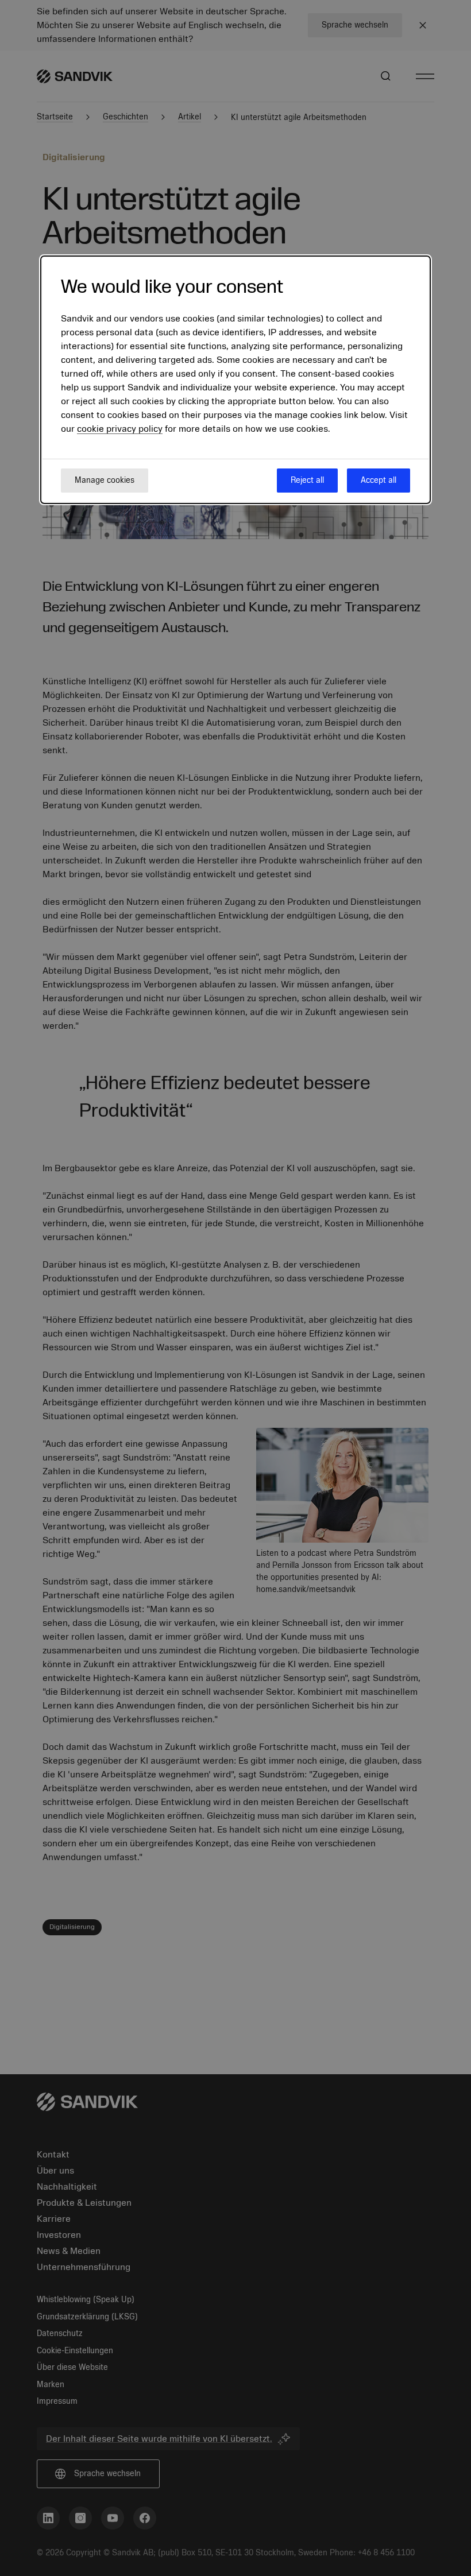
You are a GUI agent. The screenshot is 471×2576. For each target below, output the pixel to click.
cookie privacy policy (120, 429)
